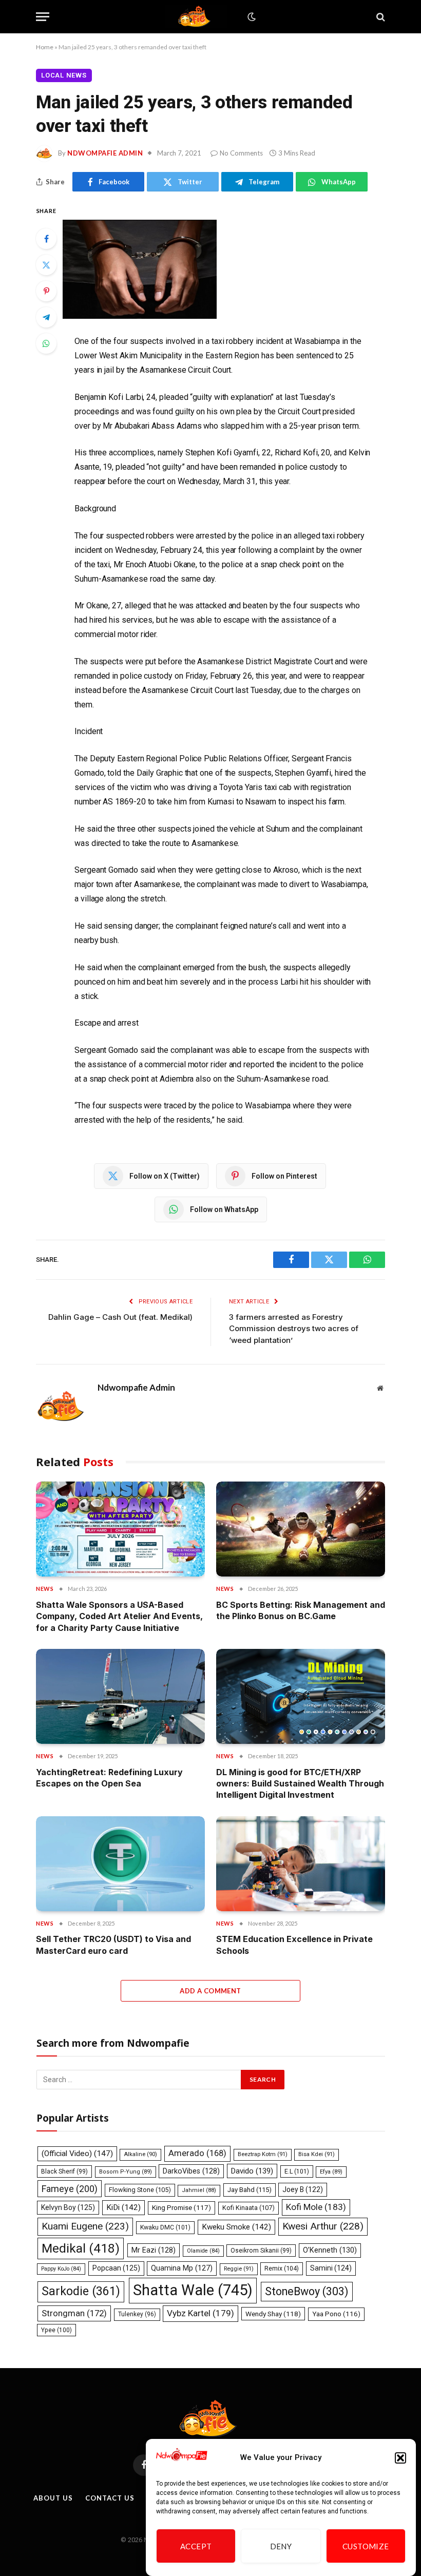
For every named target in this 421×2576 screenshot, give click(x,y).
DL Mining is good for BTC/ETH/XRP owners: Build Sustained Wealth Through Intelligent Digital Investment (300, 1784)
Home (45, 47)
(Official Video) (77, 2154)
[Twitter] (46, 265)
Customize (366, 2546)
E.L (297, 2171)
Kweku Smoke (236, 2227)
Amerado (197, 2153)
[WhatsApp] (46, 343)
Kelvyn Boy (68, 2207)
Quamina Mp (182, 2268)
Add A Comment (210, 1991)
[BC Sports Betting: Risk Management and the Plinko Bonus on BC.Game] (301, 1529)
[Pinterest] (46, 291)
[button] (400, 2458)
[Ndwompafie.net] (196, 17)
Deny (281, 2546)
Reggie (239, 2269)
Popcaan (116, 2268)
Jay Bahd (250, 2190)
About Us (53, 2498)
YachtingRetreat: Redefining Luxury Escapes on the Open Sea (109, 1778)
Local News (64, 75)
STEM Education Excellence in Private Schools (294, 1945)
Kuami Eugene (85, 2226)
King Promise (181, 2208)
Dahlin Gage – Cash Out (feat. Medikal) (120, 1317)
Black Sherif (64, 2171)
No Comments (241, 153)
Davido (252, 2171)
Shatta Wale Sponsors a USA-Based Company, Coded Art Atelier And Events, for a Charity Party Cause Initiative (119, 1616)
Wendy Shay (273, 2314)
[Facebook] (46, 239)
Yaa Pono (336, 2314)
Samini (331, 2268)
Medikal (81, 2248)
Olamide (203, 2251)
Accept (196, 2546)
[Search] (380, 17)
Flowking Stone (140, 2190)
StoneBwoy (307, 2291)
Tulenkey (137, 2314)
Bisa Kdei (317, 2154)
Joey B (303, 2189)
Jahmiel (199, 2190)
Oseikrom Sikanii (261, 2251)
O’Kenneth (330, 2250)
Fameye (70, 2189)
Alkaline (140, 2154)
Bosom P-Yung (126, 2172)
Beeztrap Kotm (263, 2154)
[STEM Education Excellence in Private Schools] (301, 1864)
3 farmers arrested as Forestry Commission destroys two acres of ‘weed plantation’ (294, 1329)
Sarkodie (81, 2291)
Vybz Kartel (200, 2313)
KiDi (123, 2207)
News (45, 1589)
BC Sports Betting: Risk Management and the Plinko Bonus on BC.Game (301, 1610)
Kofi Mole (316, 2207)
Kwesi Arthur (323, 2226)
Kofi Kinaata (248, 2208)
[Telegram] (46, 317)
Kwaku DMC (165, 2227)
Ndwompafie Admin (105, 153)
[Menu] (43, 17)
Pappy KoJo (61, 2269)
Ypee (56, 2330)
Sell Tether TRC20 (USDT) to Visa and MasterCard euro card (113, 1945)
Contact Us (110, 2498)
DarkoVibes (191, 2171)
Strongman (74, 2313)
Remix (282, 2268)
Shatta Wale (193, 2290)
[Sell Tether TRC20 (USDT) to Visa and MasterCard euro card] (120, 1864)
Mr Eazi (154, 2250)
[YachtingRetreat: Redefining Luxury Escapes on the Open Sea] (120, 1696)
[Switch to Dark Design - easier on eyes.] (251, 17)
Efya (331, 2172)
